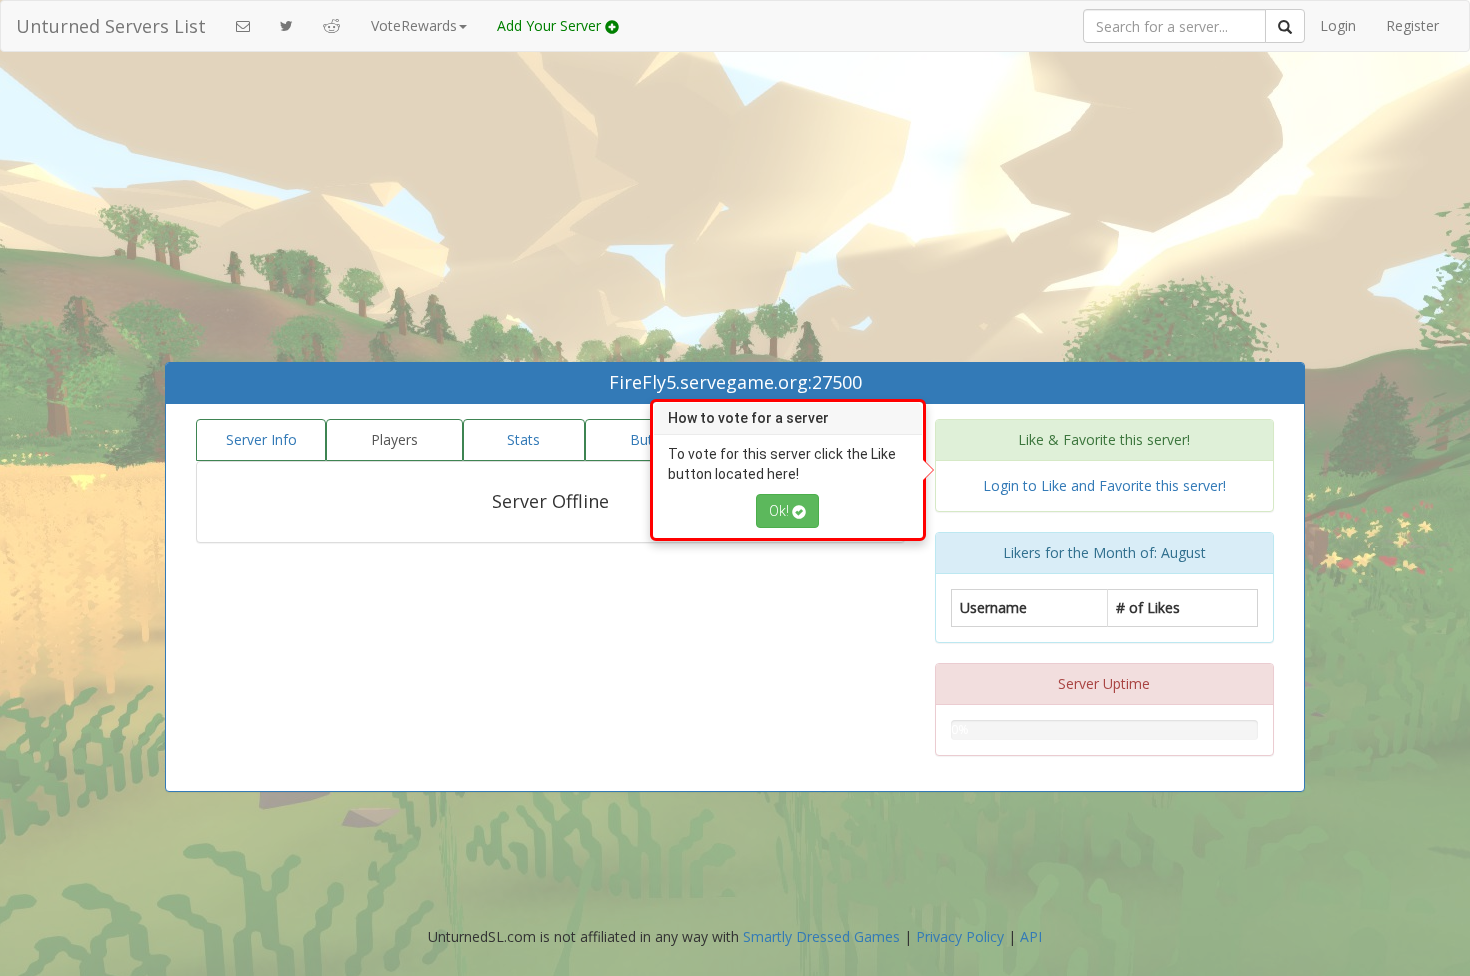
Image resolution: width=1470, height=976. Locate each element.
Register (1412, 25)
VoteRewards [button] (414, 25)
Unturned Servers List (111, 26)
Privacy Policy (960, 936)
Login (1338, 25)
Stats (523, 439)
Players (394, 439)
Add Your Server (551, 25)
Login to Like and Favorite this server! (1104, 485)
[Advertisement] (735, 212)
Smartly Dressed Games (821, 936)
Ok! (780, 511)
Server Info (261, 439)
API (1031, 936)
